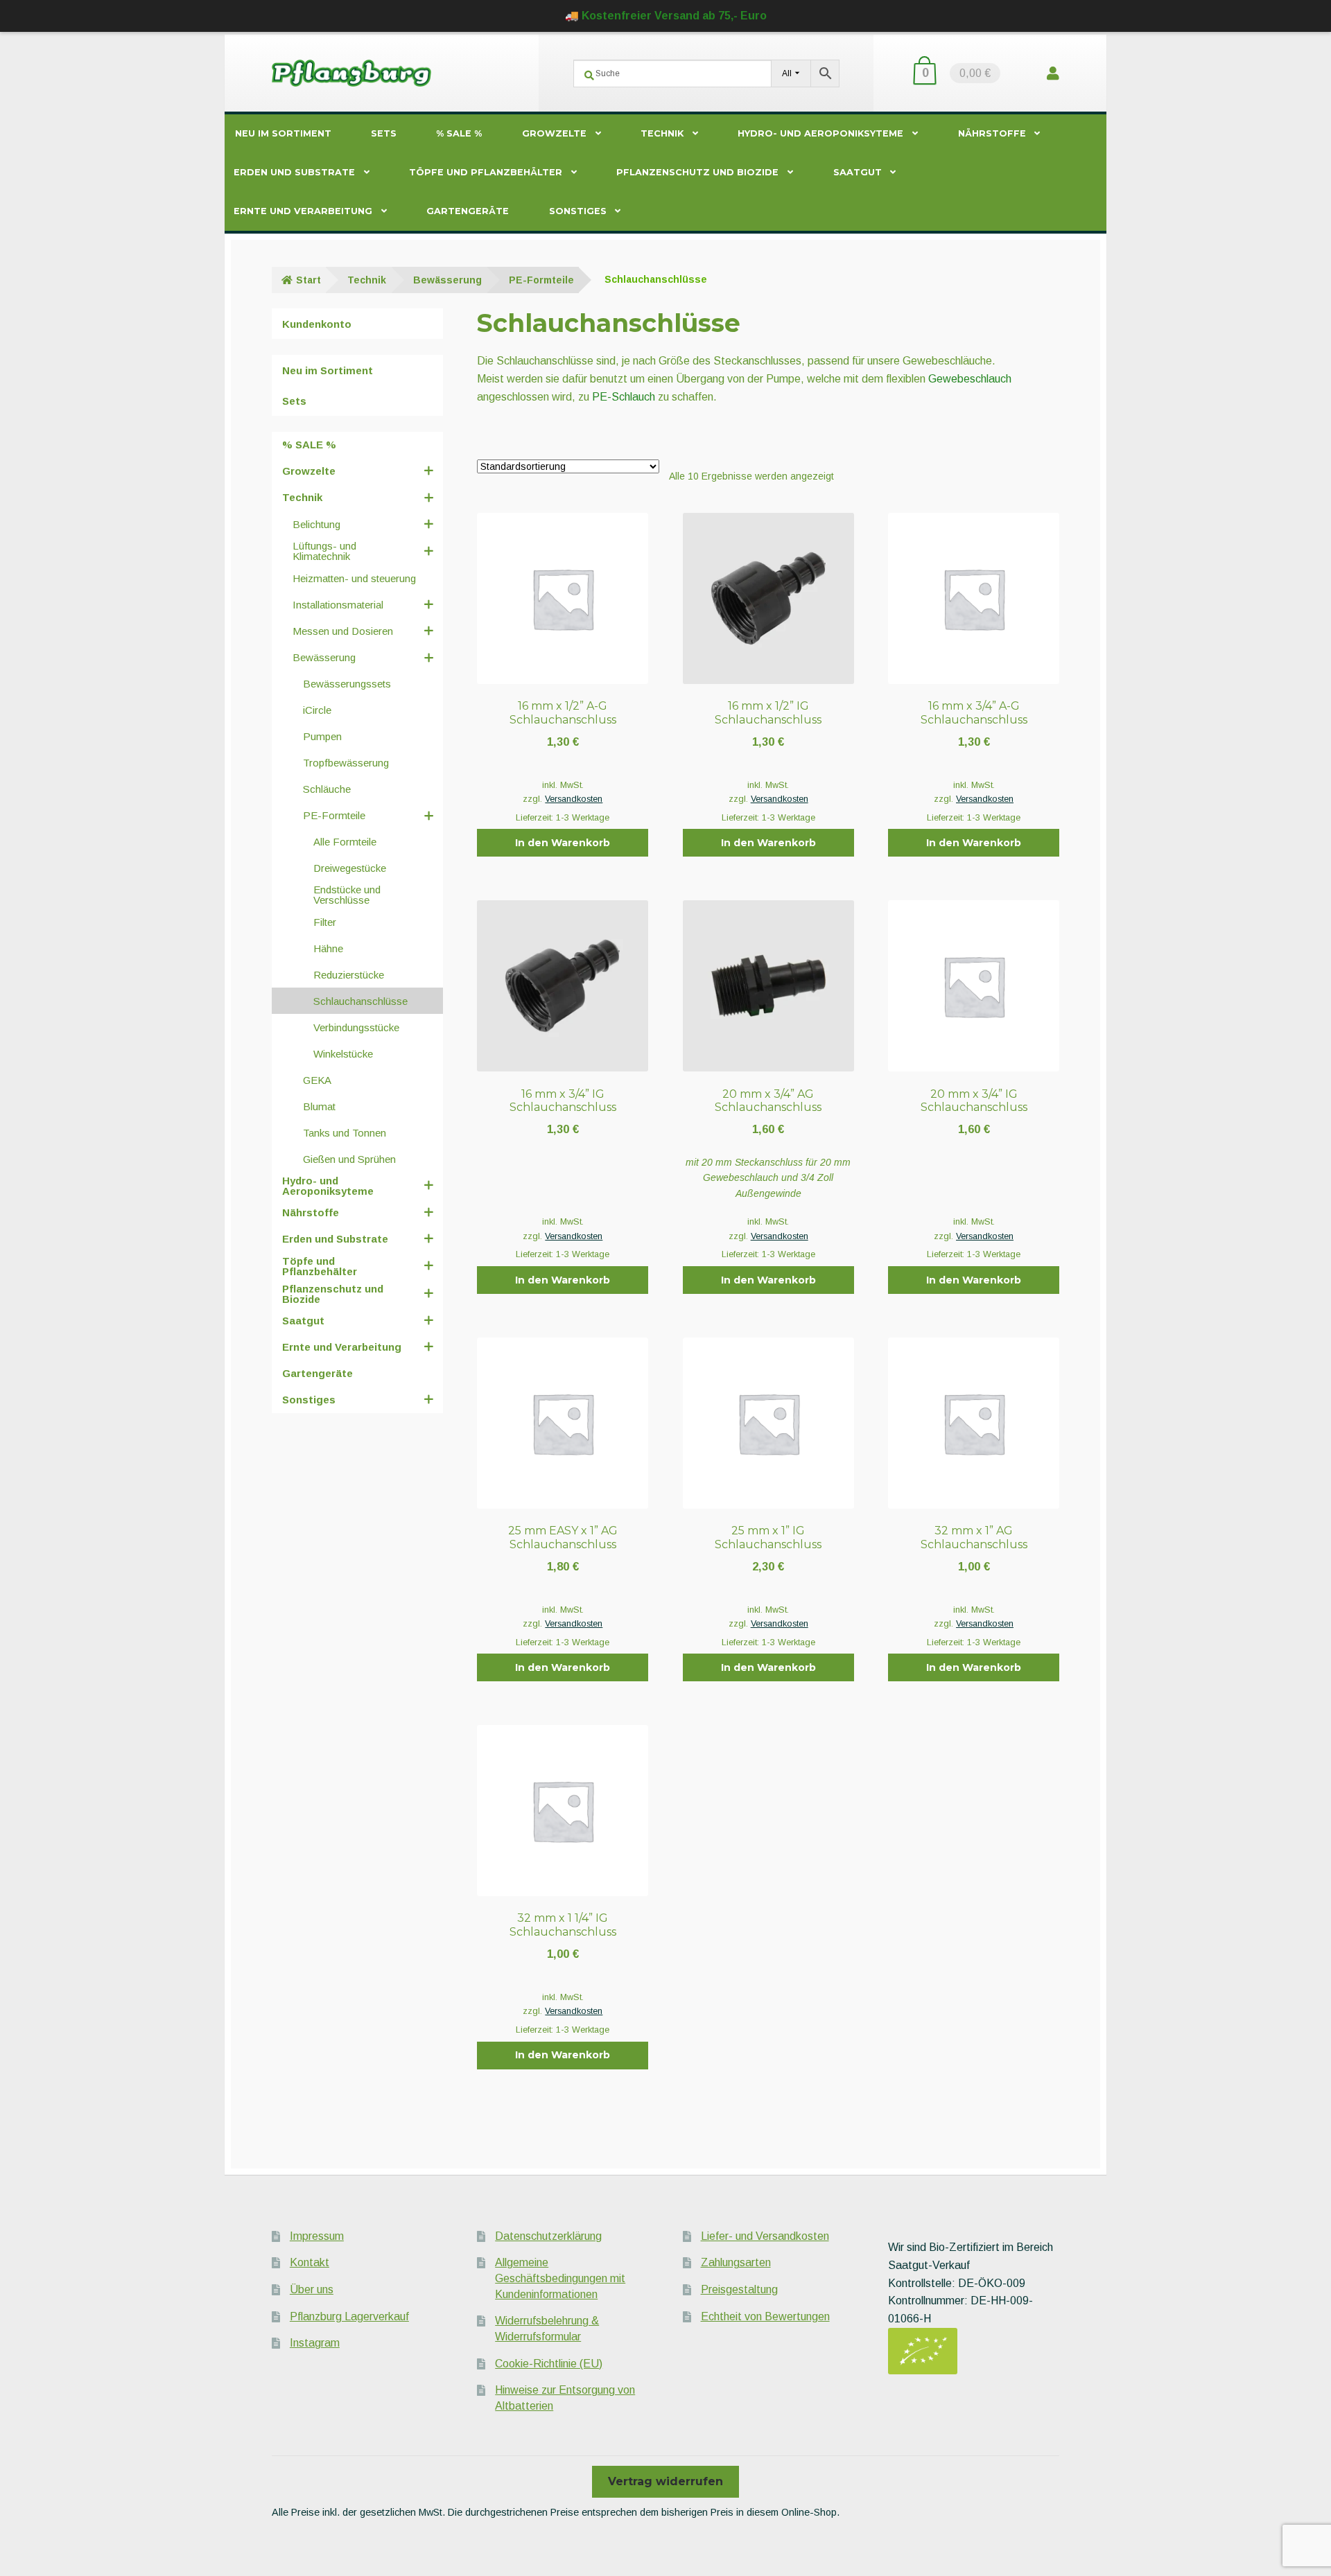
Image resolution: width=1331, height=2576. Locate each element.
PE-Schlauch (624, 397)
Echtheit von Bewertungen (765, 2316)
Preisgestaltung (739, 2289)
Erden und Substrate (294, 172)
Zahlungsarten (736, 2262)
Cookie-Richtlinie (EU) (549, 2364)
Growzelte (554, 133)
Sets (384, 133)
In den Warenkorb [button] (563, 843)
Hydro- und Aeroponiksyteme (820, 133)
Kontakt (310, 2262)
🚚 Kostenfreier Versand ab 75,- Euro (666, 16)
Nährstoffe (992, 133)
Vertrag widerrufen (665, 2481)
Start (308, 280)
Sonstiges (578, 211)
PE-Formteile (541, 280)
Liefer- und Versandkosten (765, 2236)
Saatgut (858, 172)
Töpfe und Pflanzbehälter (486, 172)
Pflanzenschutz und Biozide (697, 172)
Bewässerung (447, 280)
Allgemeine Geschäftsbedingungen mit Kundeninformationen (560, 2278)
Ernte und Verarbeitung (303, 211)
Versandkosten (574, 799)
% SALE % (459, 133)
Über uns (312, 2289)
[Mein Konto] (1053, 73)
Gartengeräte (468, 211)
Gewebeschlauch (970, 379)
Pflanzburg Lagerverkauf (349, 2316)
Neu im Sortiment (283, 133)
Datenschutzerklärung (548, 2236)
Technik (662, 133)
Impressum (317, 2236)
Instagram (315, 2343)
